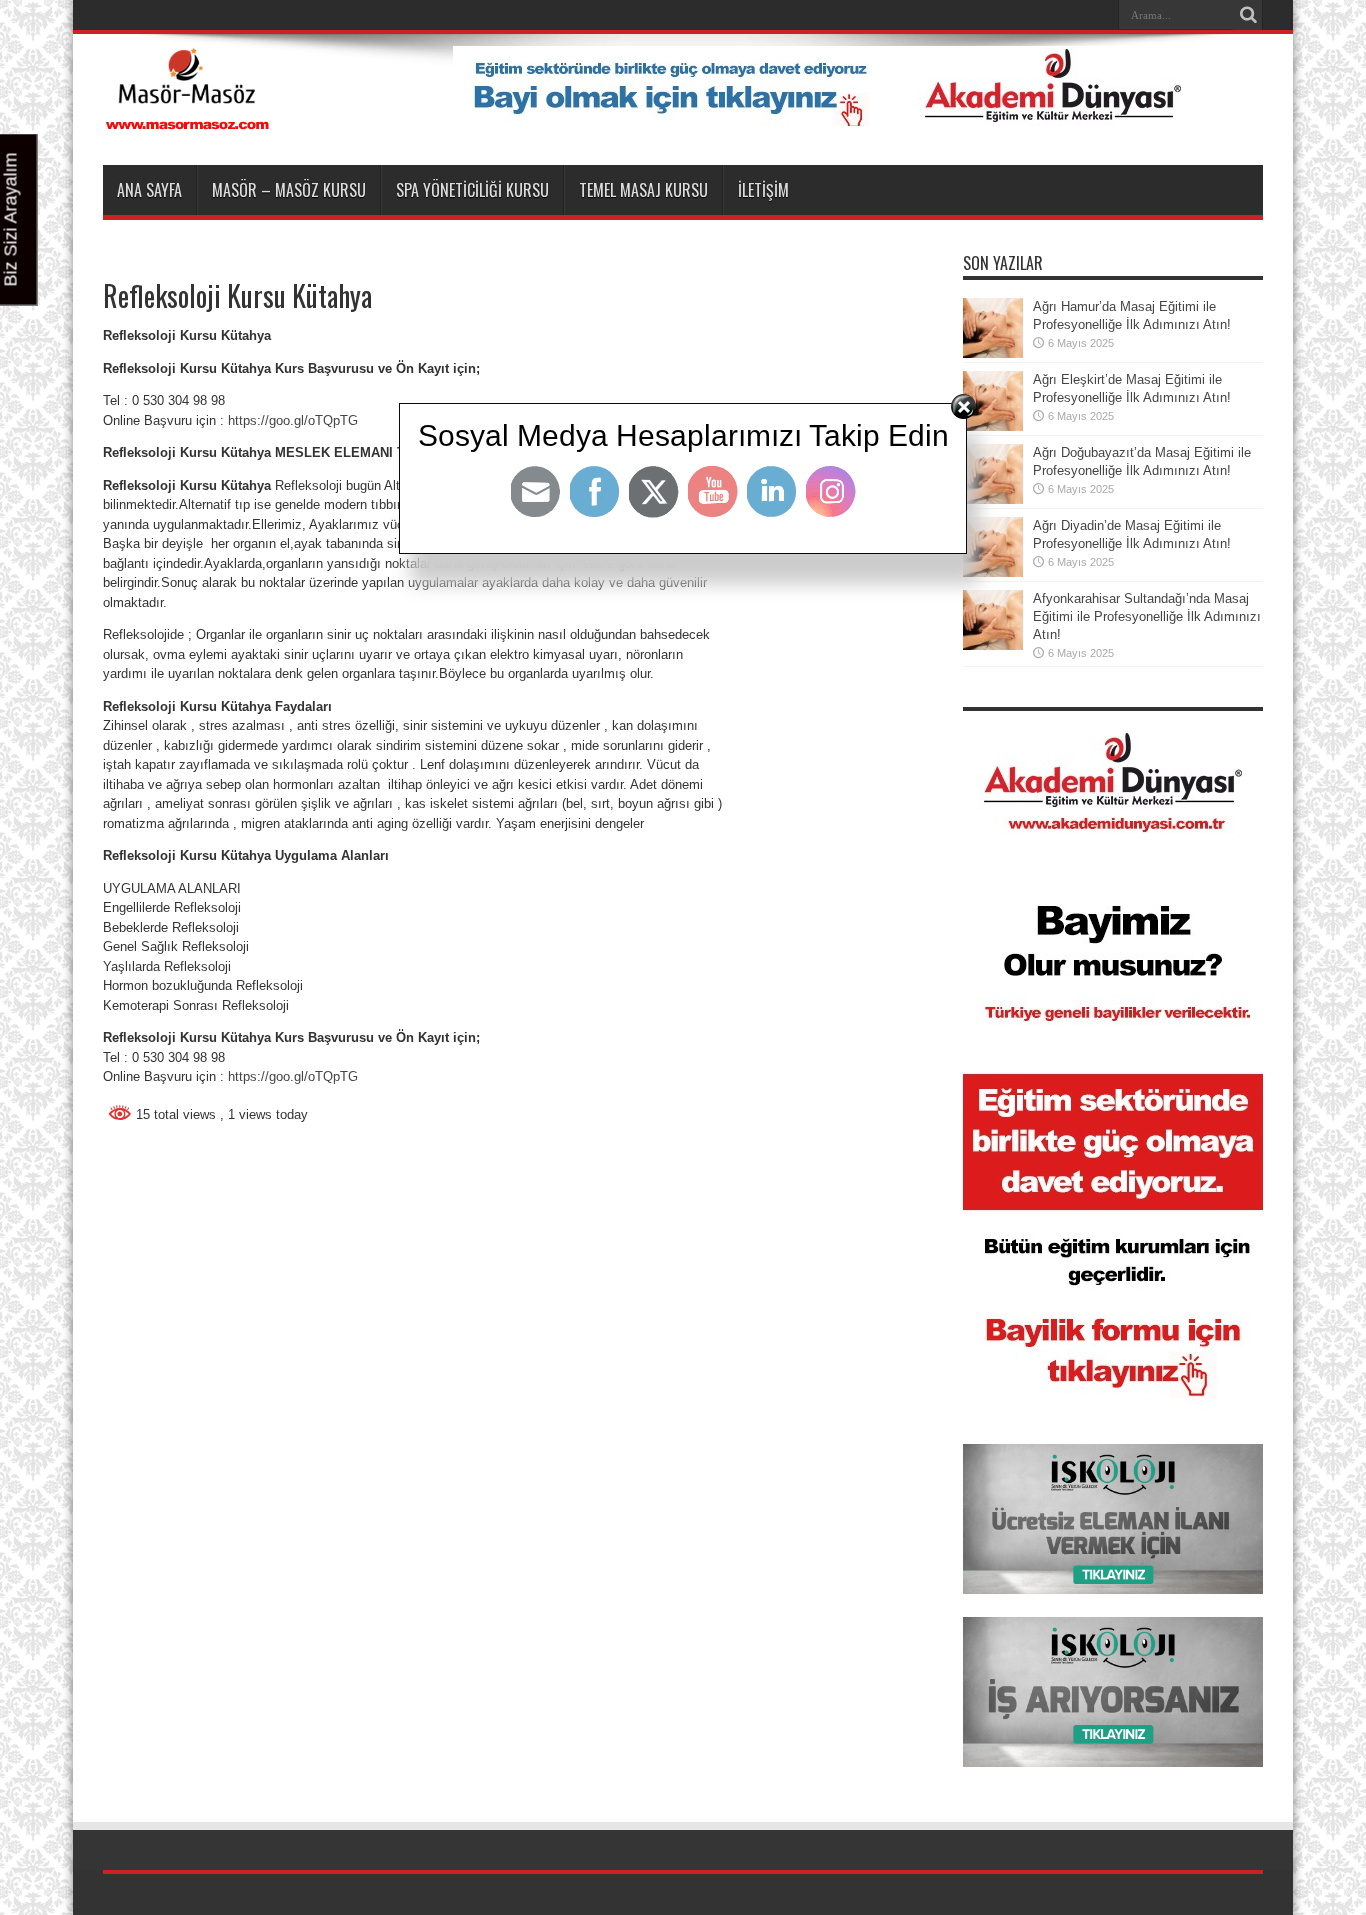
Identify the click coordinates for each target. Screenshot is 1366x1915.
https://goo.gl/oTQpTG (293, 1076)
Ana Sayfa (149, 190)
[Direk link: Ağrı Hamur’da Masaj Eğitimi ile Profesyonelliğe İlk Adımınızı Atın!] (993, 353)
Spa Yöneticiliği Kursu (472, 190)
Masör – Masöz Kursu (289, 190)
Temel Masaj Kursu (643, 190)
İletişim (763, 190)
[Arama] (1248, 15)
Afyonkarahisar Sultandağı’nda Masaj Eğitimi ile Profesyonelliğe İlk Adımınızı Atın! (1147, 616)
